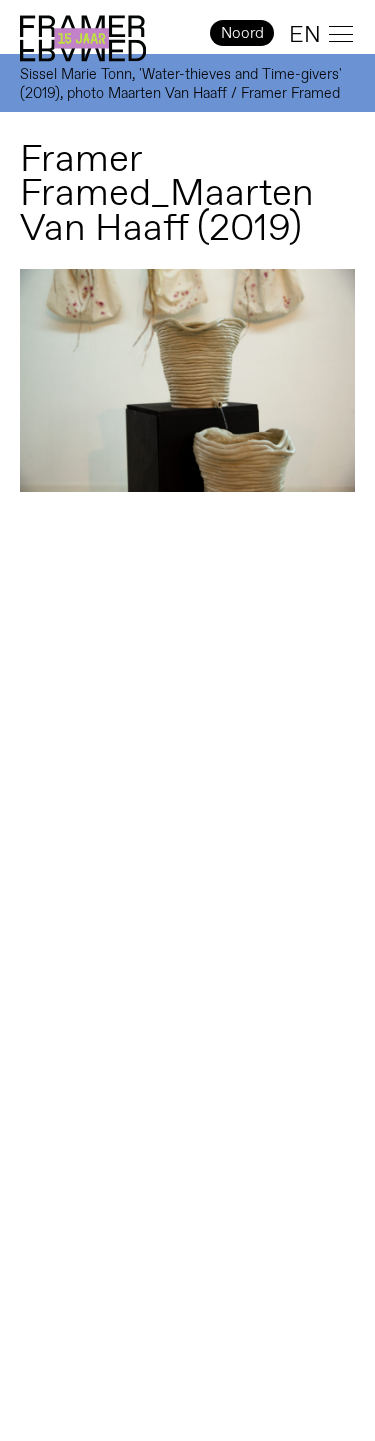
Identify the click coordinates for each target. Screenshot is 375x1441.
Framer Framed (83, 39)
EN (305, 34)
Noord (242, 32)
